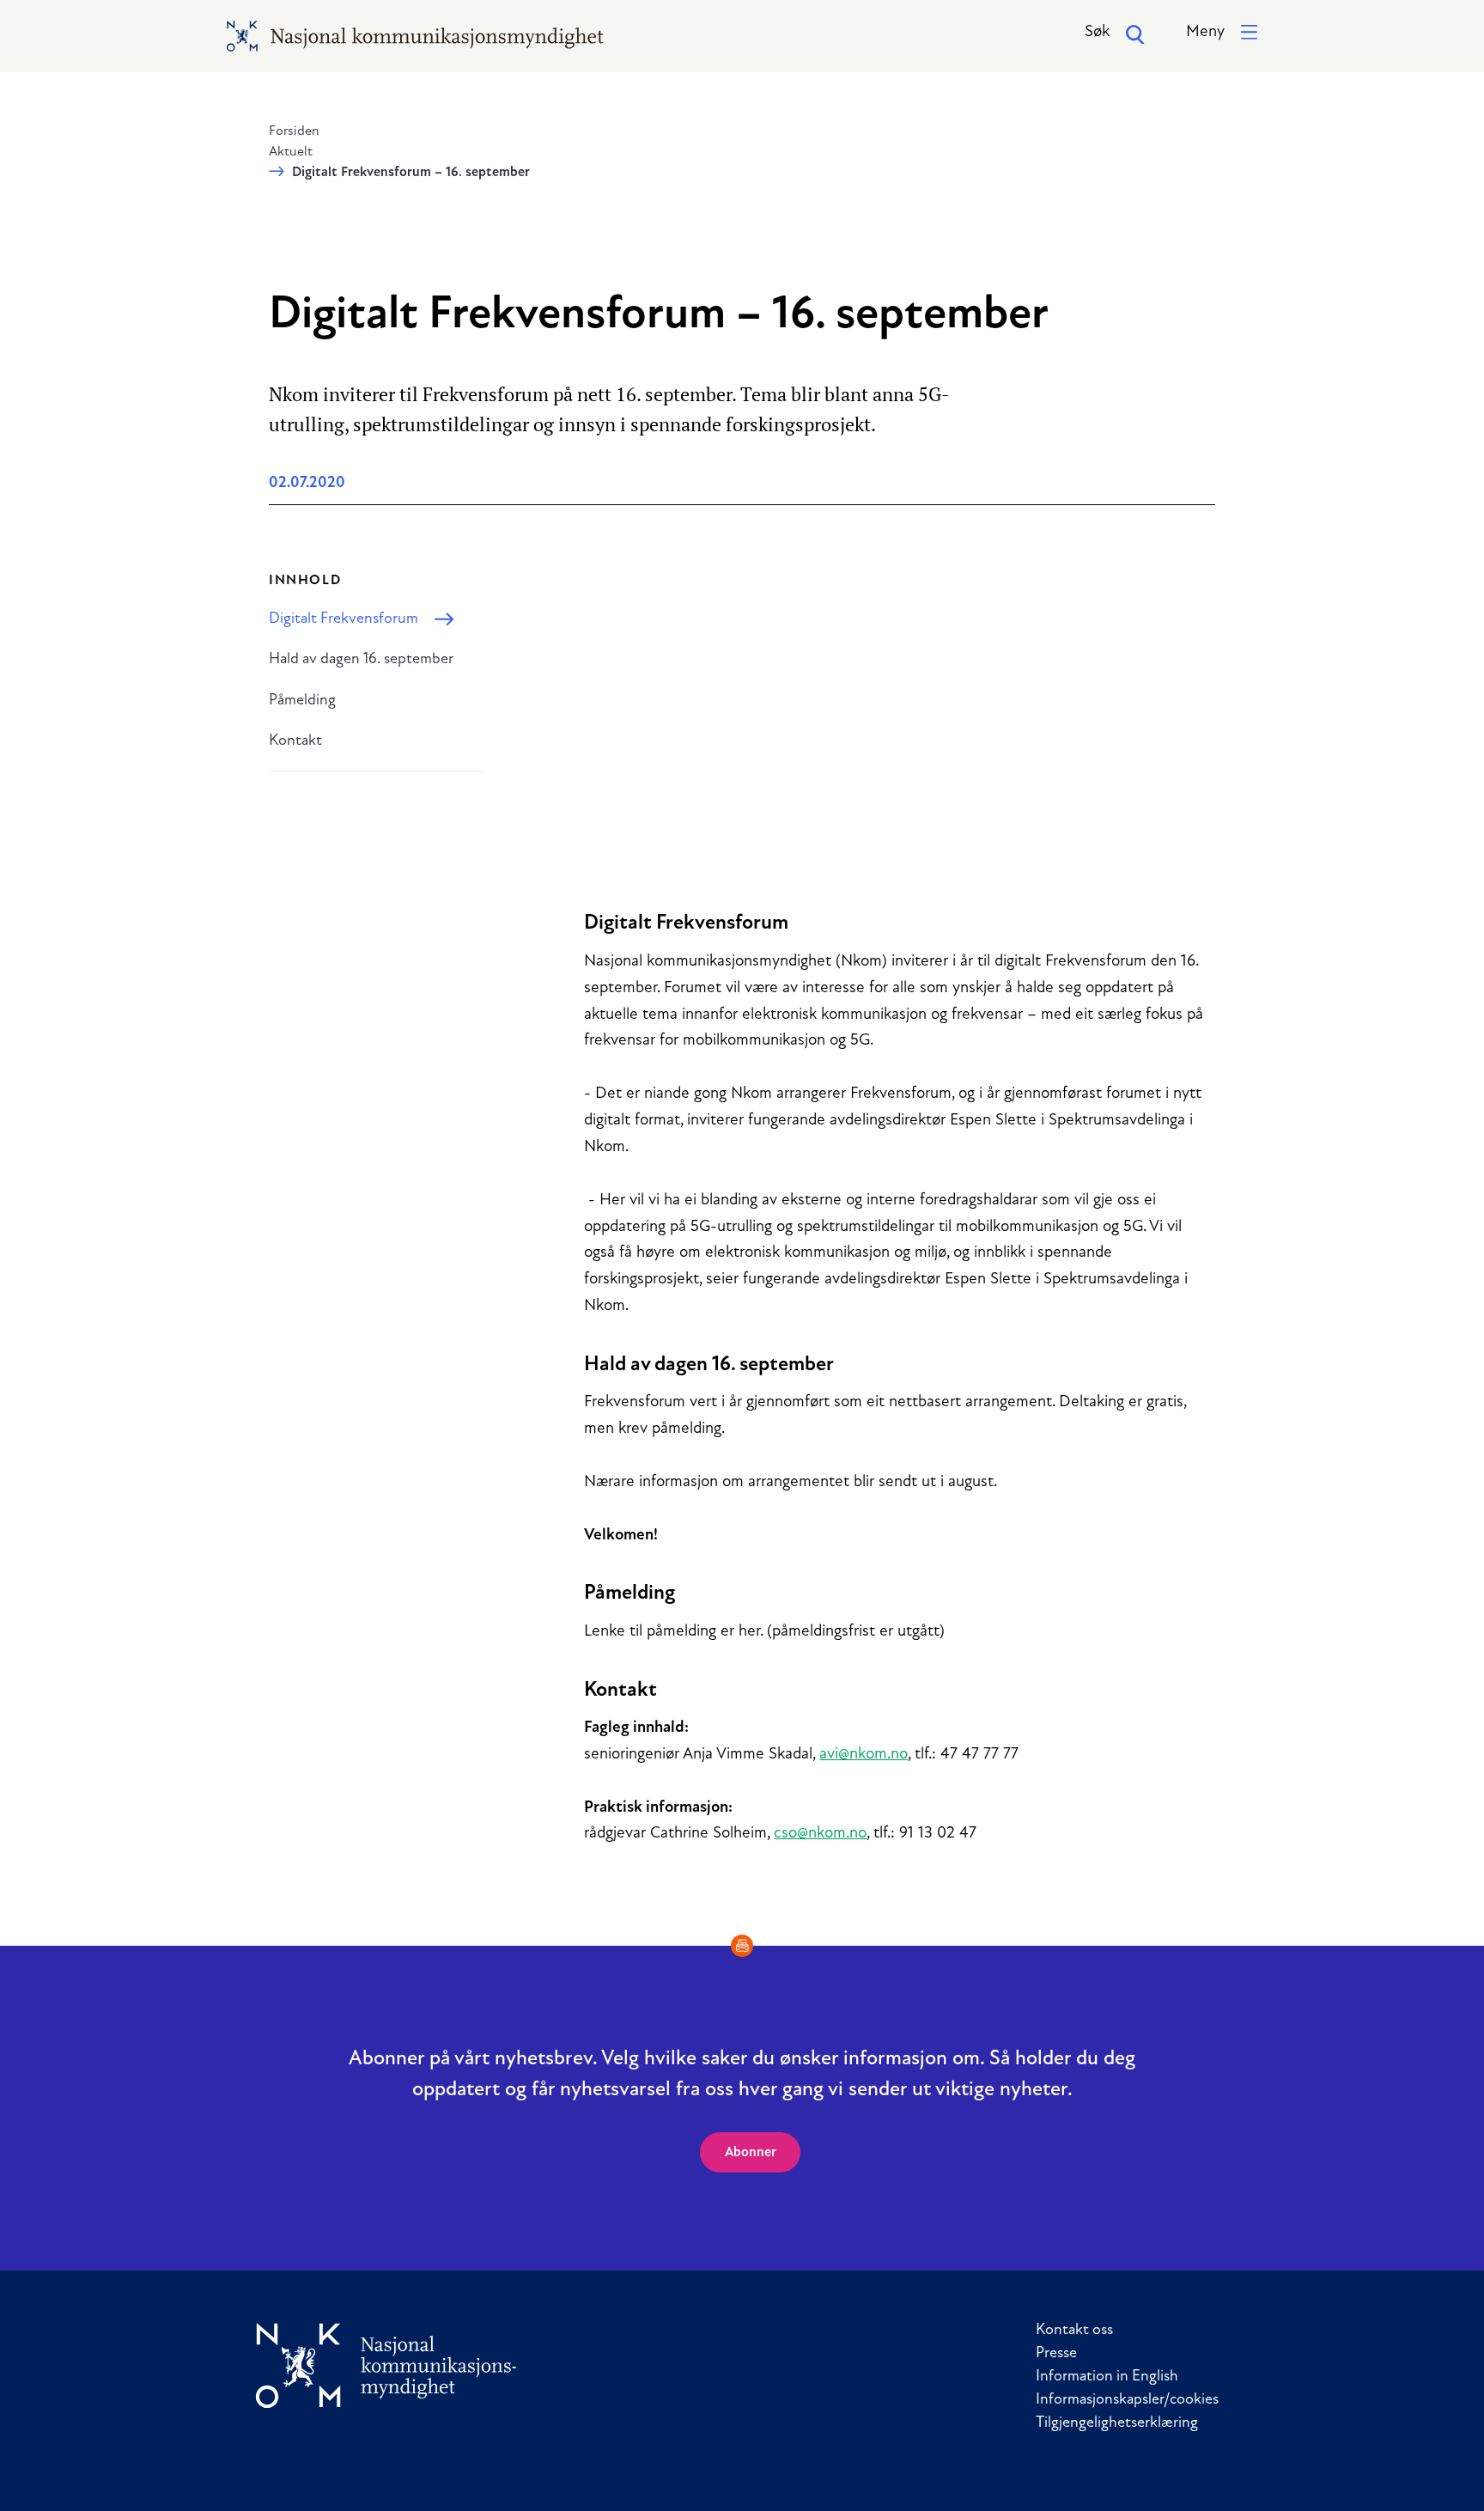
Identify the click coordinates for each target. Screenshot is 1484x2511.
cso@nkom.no (820, 1834)
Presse (1056, 2354)
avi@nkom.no (864, 1755)
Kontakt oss (1074, 2331)
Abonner (751, 2153)
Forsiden (294, 131)
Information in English (1107, 2377)
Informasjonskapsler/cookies (1127, 2400)
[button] (1222, 33)
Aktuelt (291, 152)
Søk (1097, 32)
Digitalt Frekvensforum (344, 619)
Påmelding (302, 701)
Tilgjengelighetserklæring (1117, 2423)
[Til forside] (386, 2365)
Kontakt (295, 741)
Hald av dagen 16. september (361, 660)
